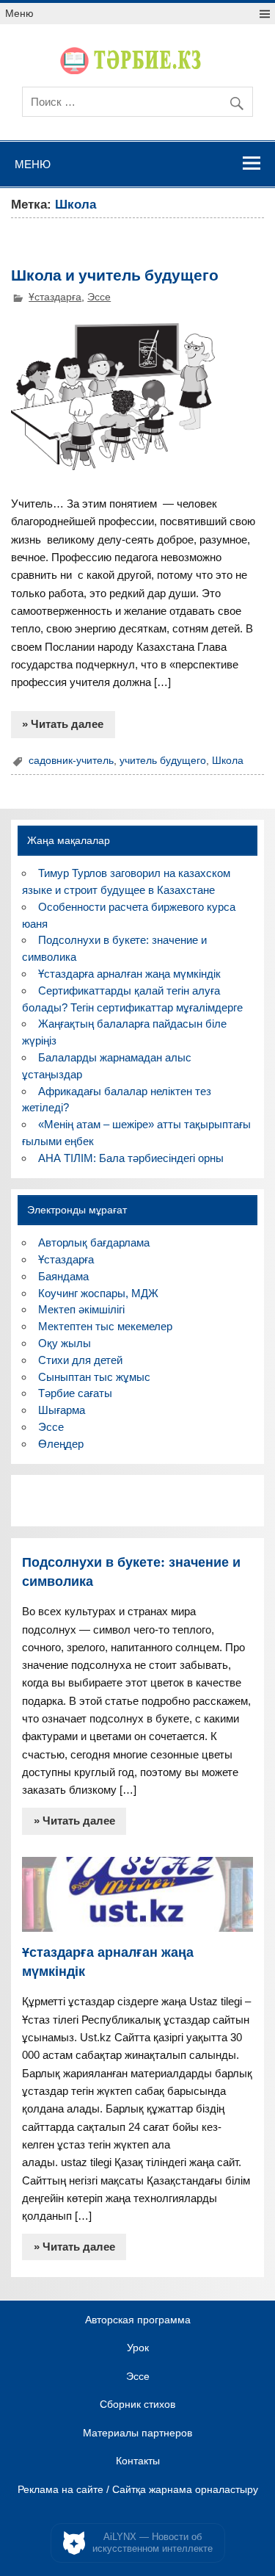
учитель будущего (163, 761)
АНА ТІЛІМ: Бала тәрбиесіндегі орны (131, 1158)
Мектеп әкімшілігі (81, 1309)
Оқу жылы (65, 1343)
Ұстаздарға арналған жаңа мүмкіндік (129, 974)
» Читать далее (63, 724)
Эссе (99, 297)
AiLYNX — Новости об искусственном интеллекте (153, 2543)
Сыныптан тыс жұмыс (94, 1377)
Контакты (138, 2461)
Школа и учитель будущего (115, 274)
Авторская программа (138, 2320)
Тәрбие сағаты (75, 1393)
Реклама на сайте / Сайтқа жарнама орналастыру (138, 2490)
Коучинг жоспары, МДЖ (98, 1293)
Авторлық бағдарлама (94, 1242)
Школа (228, 761)
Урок (138, 2348)
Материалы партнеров (137, 2434)
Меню (19, 14)
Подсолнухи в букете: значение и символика (131, 1571)
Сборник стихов (137, 2405)
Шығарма (62, 1410)
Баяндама (63, 1276)
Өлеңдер (61, 1444)
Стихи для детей (80, 1360)
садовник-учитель (71, 761)
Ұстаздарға (55, 297)
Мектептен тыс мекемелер (105, 1326)
